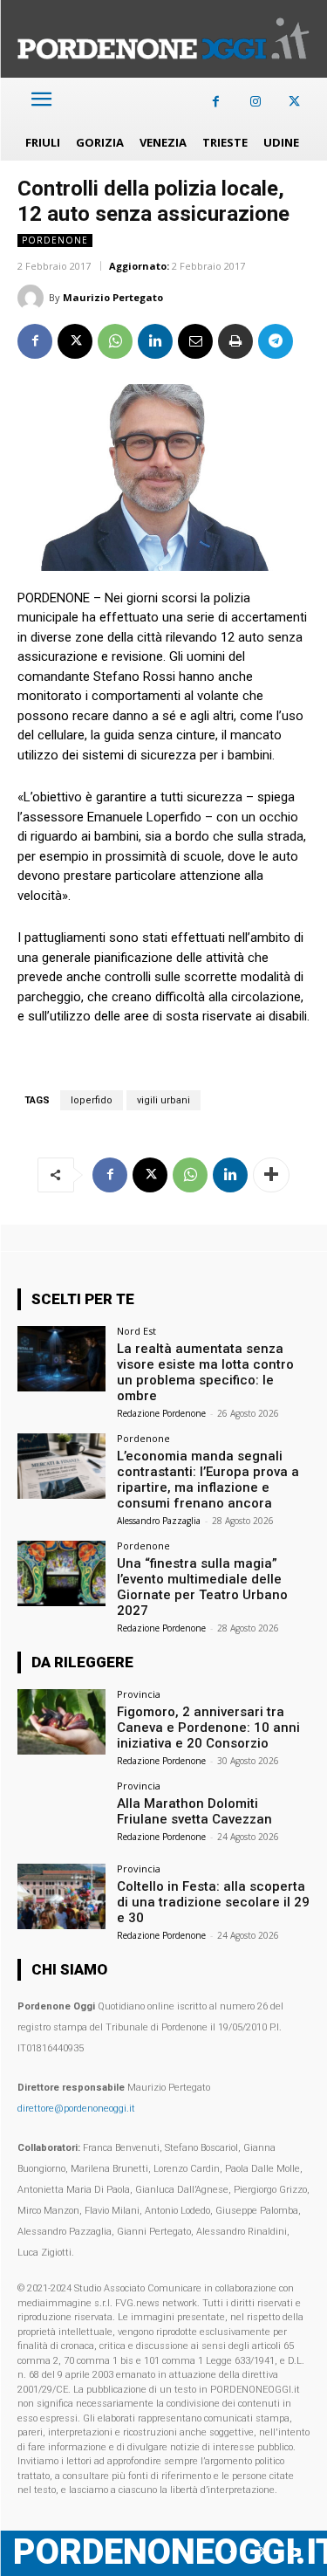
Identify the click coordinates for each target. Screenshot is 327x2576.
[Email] (195, 341)
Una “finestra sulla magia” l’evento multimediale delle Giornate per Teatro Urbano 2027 (202, 1587)
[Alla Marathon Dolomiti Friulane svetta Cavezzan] (61, 1814)
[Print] (235, 341)
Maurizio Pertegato (113, 297)
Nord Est (136, 1331)
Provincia (139, 1694)
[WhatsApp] (115, 341)
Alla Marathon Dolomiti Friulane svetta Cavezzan (194, 1811)
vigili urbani (163, 1100)
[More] (271, 1175)
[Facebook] (216, 102)
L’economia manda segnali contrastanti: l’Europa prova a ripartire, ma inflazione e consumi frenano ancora (208, 1480)
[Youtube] (294, 2553)
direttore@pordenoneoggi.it (76, 2109)
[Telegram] (276, 341)
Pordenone (55, 240)
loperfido (92, 1100)
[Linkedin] (155, 341)
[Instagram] (255, 102)
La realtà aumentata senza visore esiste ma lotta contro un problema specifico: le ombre (205, 1372)
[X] (294, 102)
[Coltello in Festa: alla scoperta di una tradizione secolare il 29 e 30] (61, 1896)
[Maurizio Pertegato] (33, 298)
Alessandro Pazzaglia (159, 1521)
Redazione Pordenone (161, 1413)
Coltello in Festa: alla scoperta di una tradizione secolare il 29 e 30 (213, 1902)
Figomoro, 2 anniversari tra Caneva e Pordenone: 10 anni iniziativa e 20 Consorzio (208, 1728)
